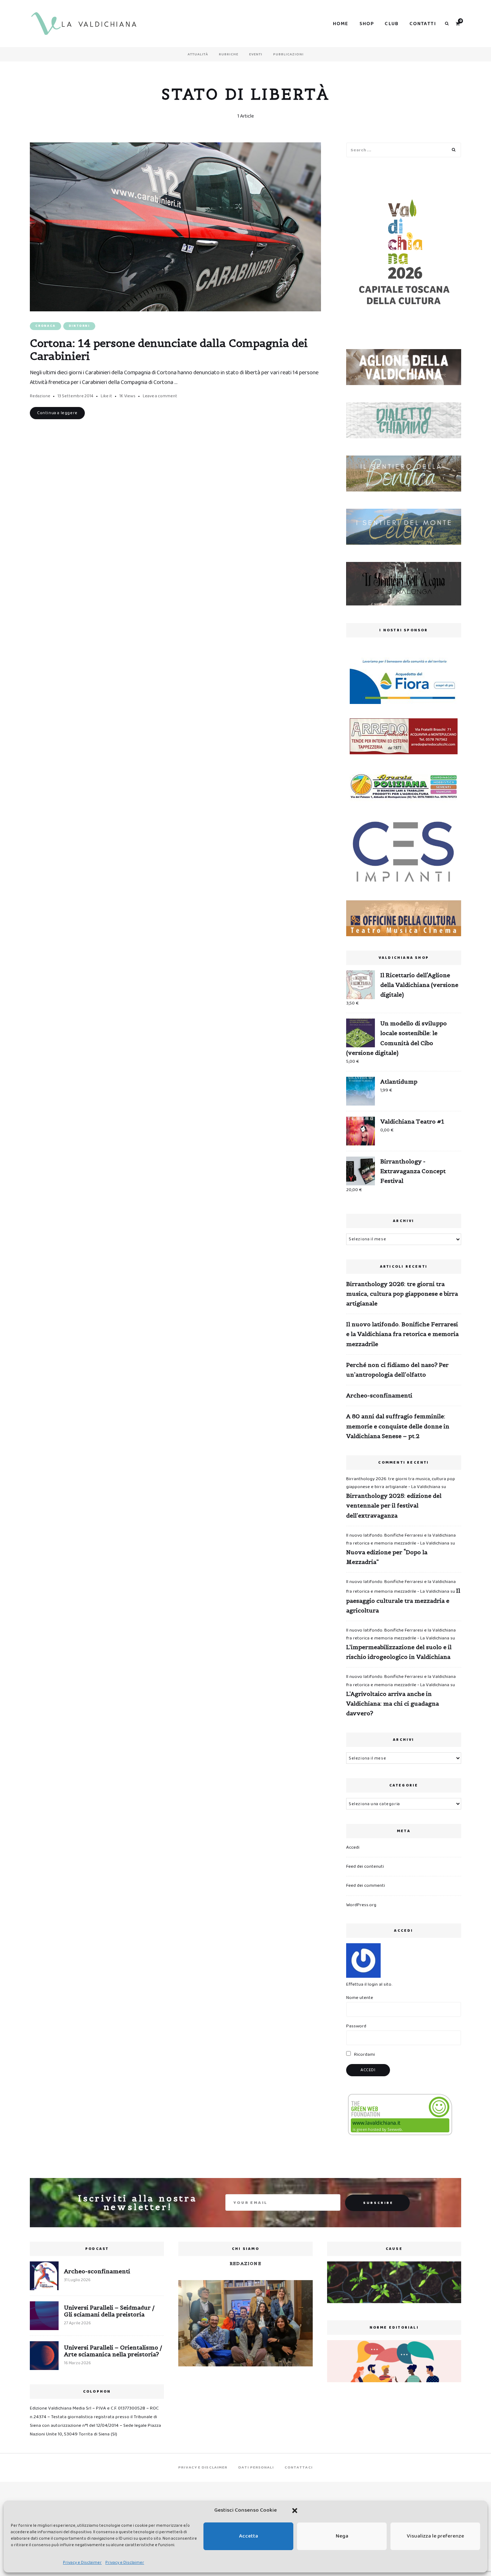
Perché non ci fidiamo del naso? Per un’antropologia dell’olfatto (397, 1370)
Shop (367, 24)
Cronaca (45, 326)
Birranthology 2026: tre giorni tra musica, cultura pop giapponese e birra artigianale (402, 1294)
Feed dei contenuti (365, 1866)
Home (341, 24)
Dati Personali (256, 2467)
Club (392, 24)
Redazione (40, 396)
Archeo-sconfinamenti (379, 1395)
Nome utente (360, 1998)
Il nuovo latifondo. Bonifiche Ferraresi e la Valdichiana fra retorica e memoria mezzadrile (402, 1334)
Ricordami (364, 2055)
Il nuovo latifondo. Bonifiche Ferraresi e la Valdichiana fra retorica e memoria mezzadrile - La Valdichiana (401, 1539)
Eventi (256, 54)
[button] (295, 2511)
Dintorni (79, 326)
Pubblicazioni (288, 54)
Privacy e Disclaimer (82, 2563)
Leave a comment (160, 396)
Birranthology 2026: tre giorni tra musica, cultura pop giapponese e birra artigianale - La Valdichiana (401, 1483)
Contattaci (299, 2467)
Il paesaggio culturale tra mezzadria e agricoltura (403, 1600)
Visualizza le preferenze (435, 2536)
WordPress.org (361, 1905)
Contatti (423, 24)
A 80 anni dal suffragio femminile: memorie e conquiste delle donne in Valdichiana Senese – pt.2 (398, 1426)
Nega (342, 2536)
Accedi (353, 1847)
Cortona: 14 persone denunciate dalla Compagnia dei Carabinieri (169, 349)
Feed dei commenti (366, 1886)
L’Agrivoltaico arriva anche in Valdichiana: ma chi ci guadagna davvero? (393, 1703)
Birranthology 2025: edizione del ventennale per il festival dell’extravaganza (394, 1505)
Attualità (198, 54)
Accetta (249, 2536)
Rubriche (229, 54)
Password (356, 2026)
